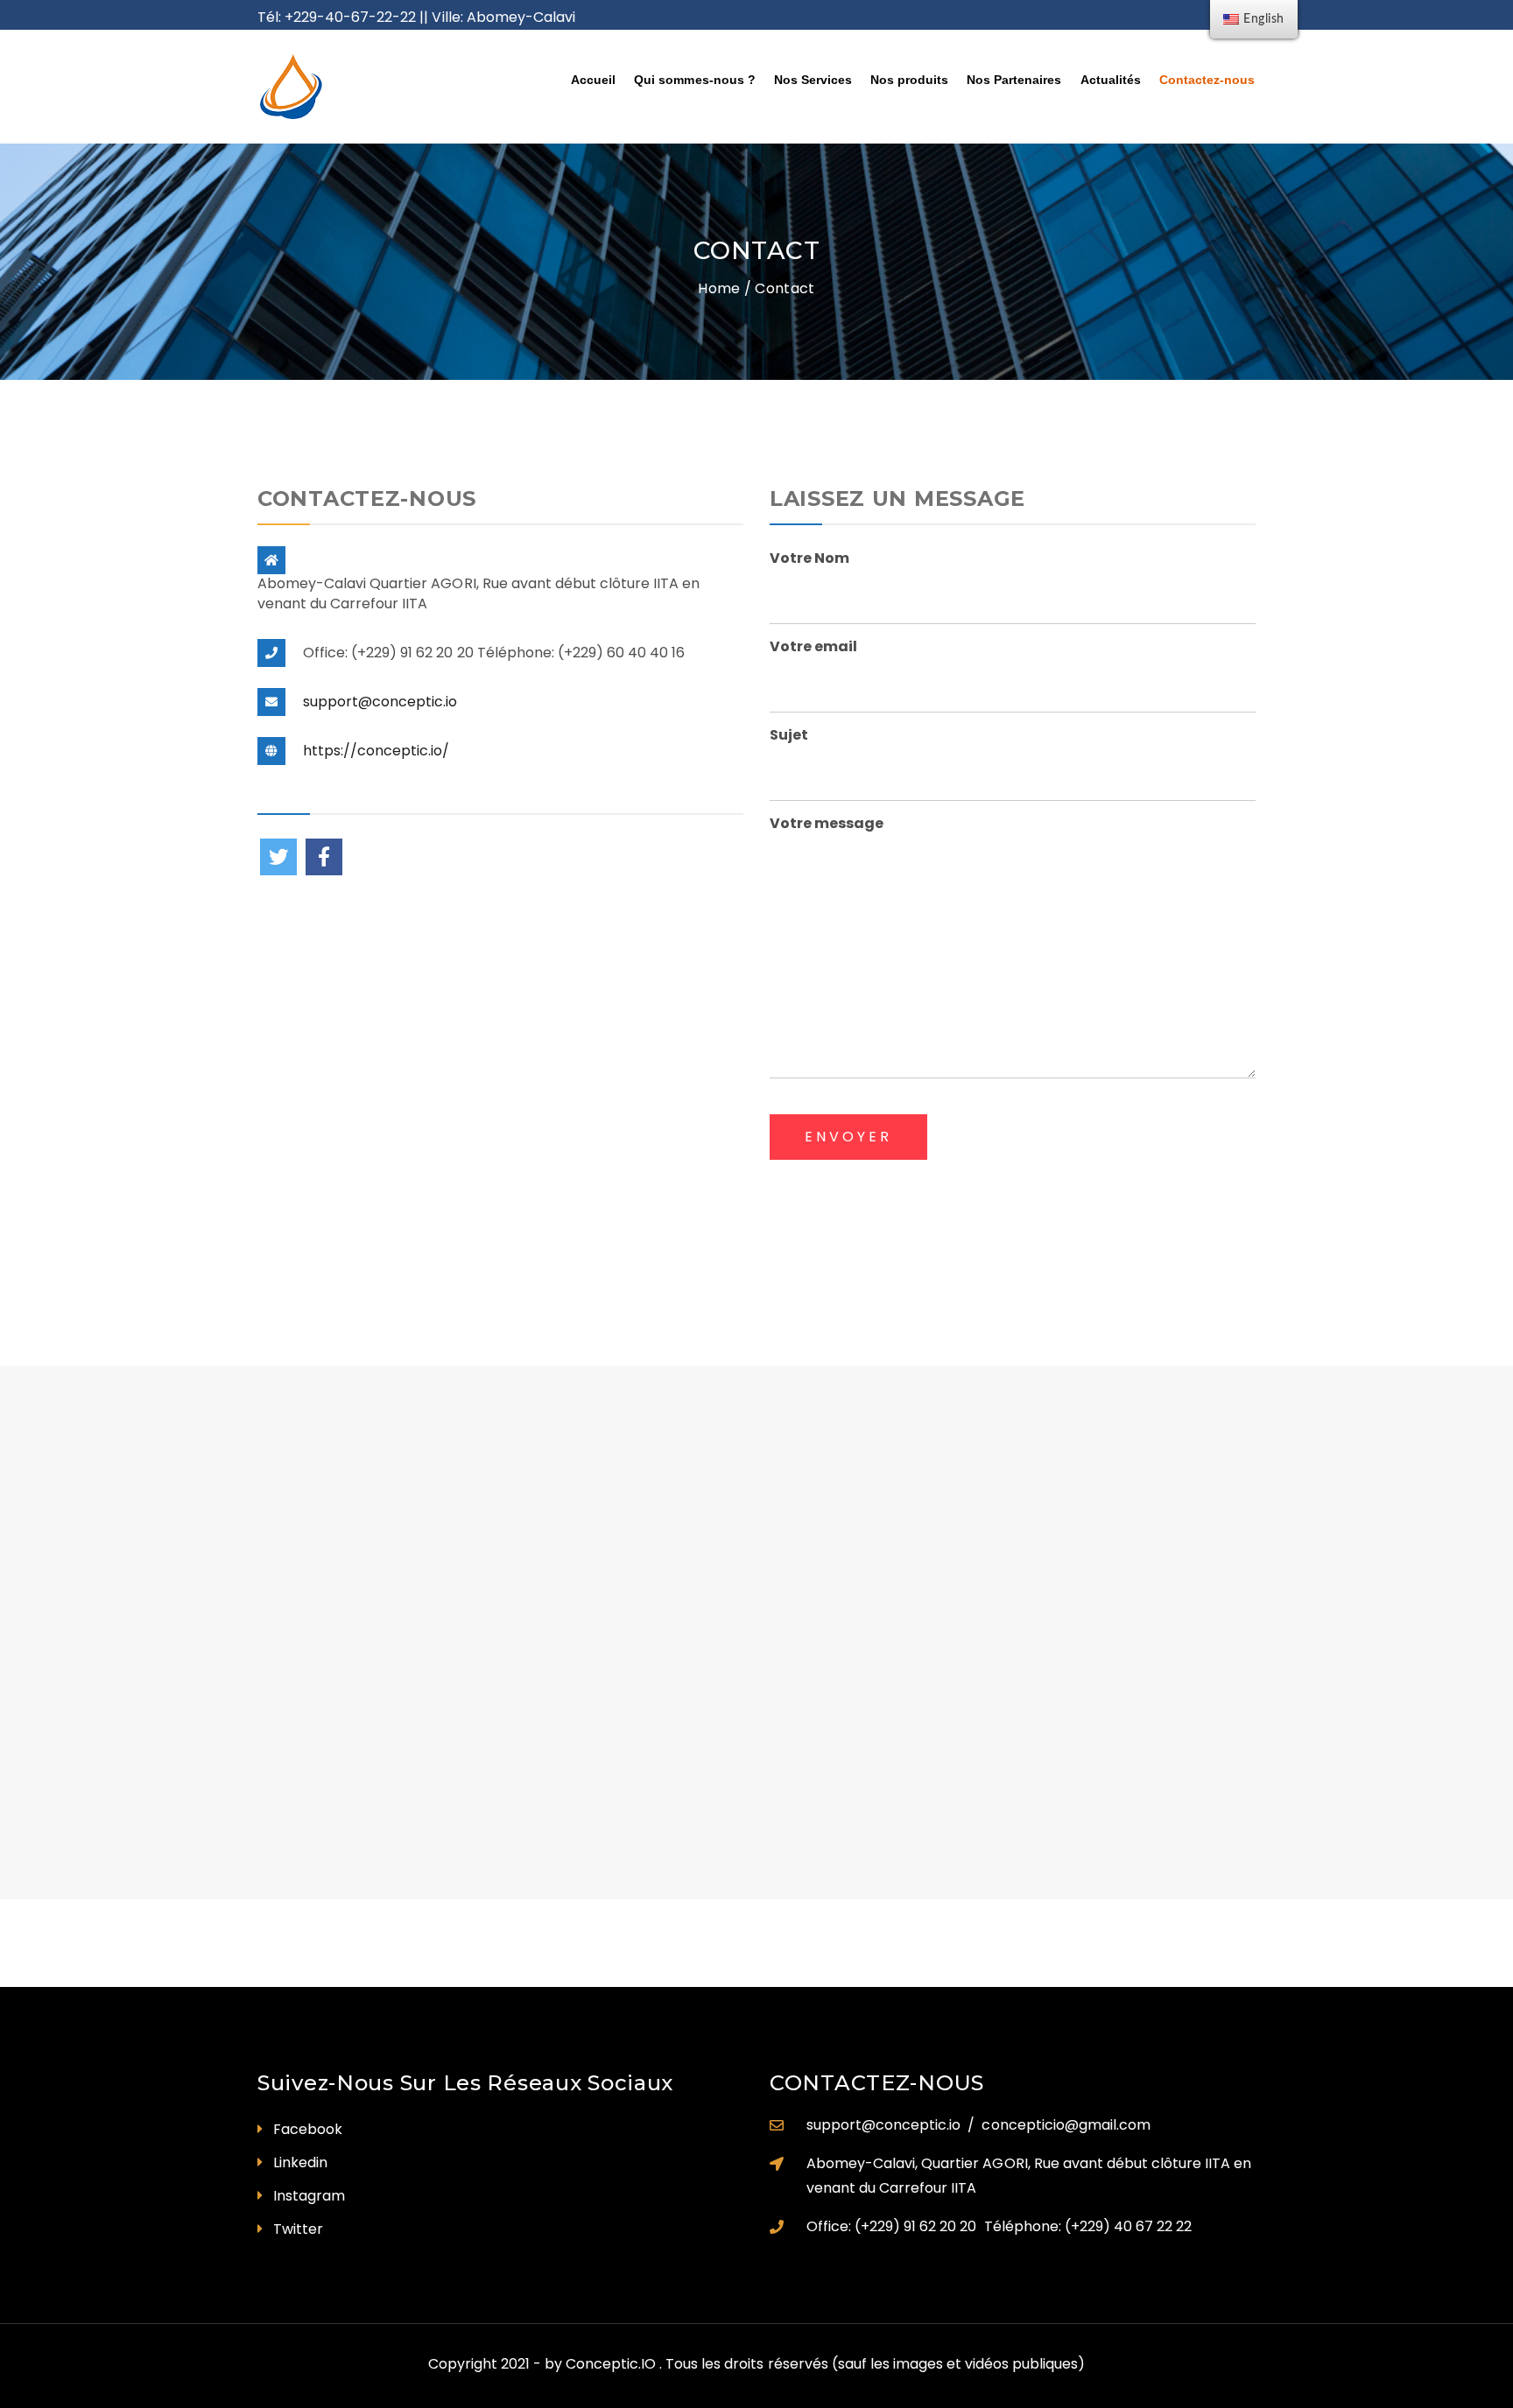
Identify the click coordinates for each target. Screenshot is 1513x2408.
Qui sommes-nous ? (694, 80)
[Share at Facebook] (324, 857)
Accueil (593, 80)
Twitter (298, 2229)
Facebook (308, 2129)
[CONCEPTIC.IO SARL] (373, 87)
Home (719, 288)
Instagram (309, 2196)
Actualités (1111, 80)
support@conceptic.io (380, 702)
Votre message (827, 823)
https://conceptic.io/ (376, 751)
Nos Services (813, 80)
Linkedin (300, 2162)
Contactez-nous (1207, 80)
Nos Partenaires (1014, 80)
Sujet (789, 735)
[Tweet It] (278, 857)
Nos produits (909, 80)
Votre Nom (809, 558)
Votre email (813, 646)
